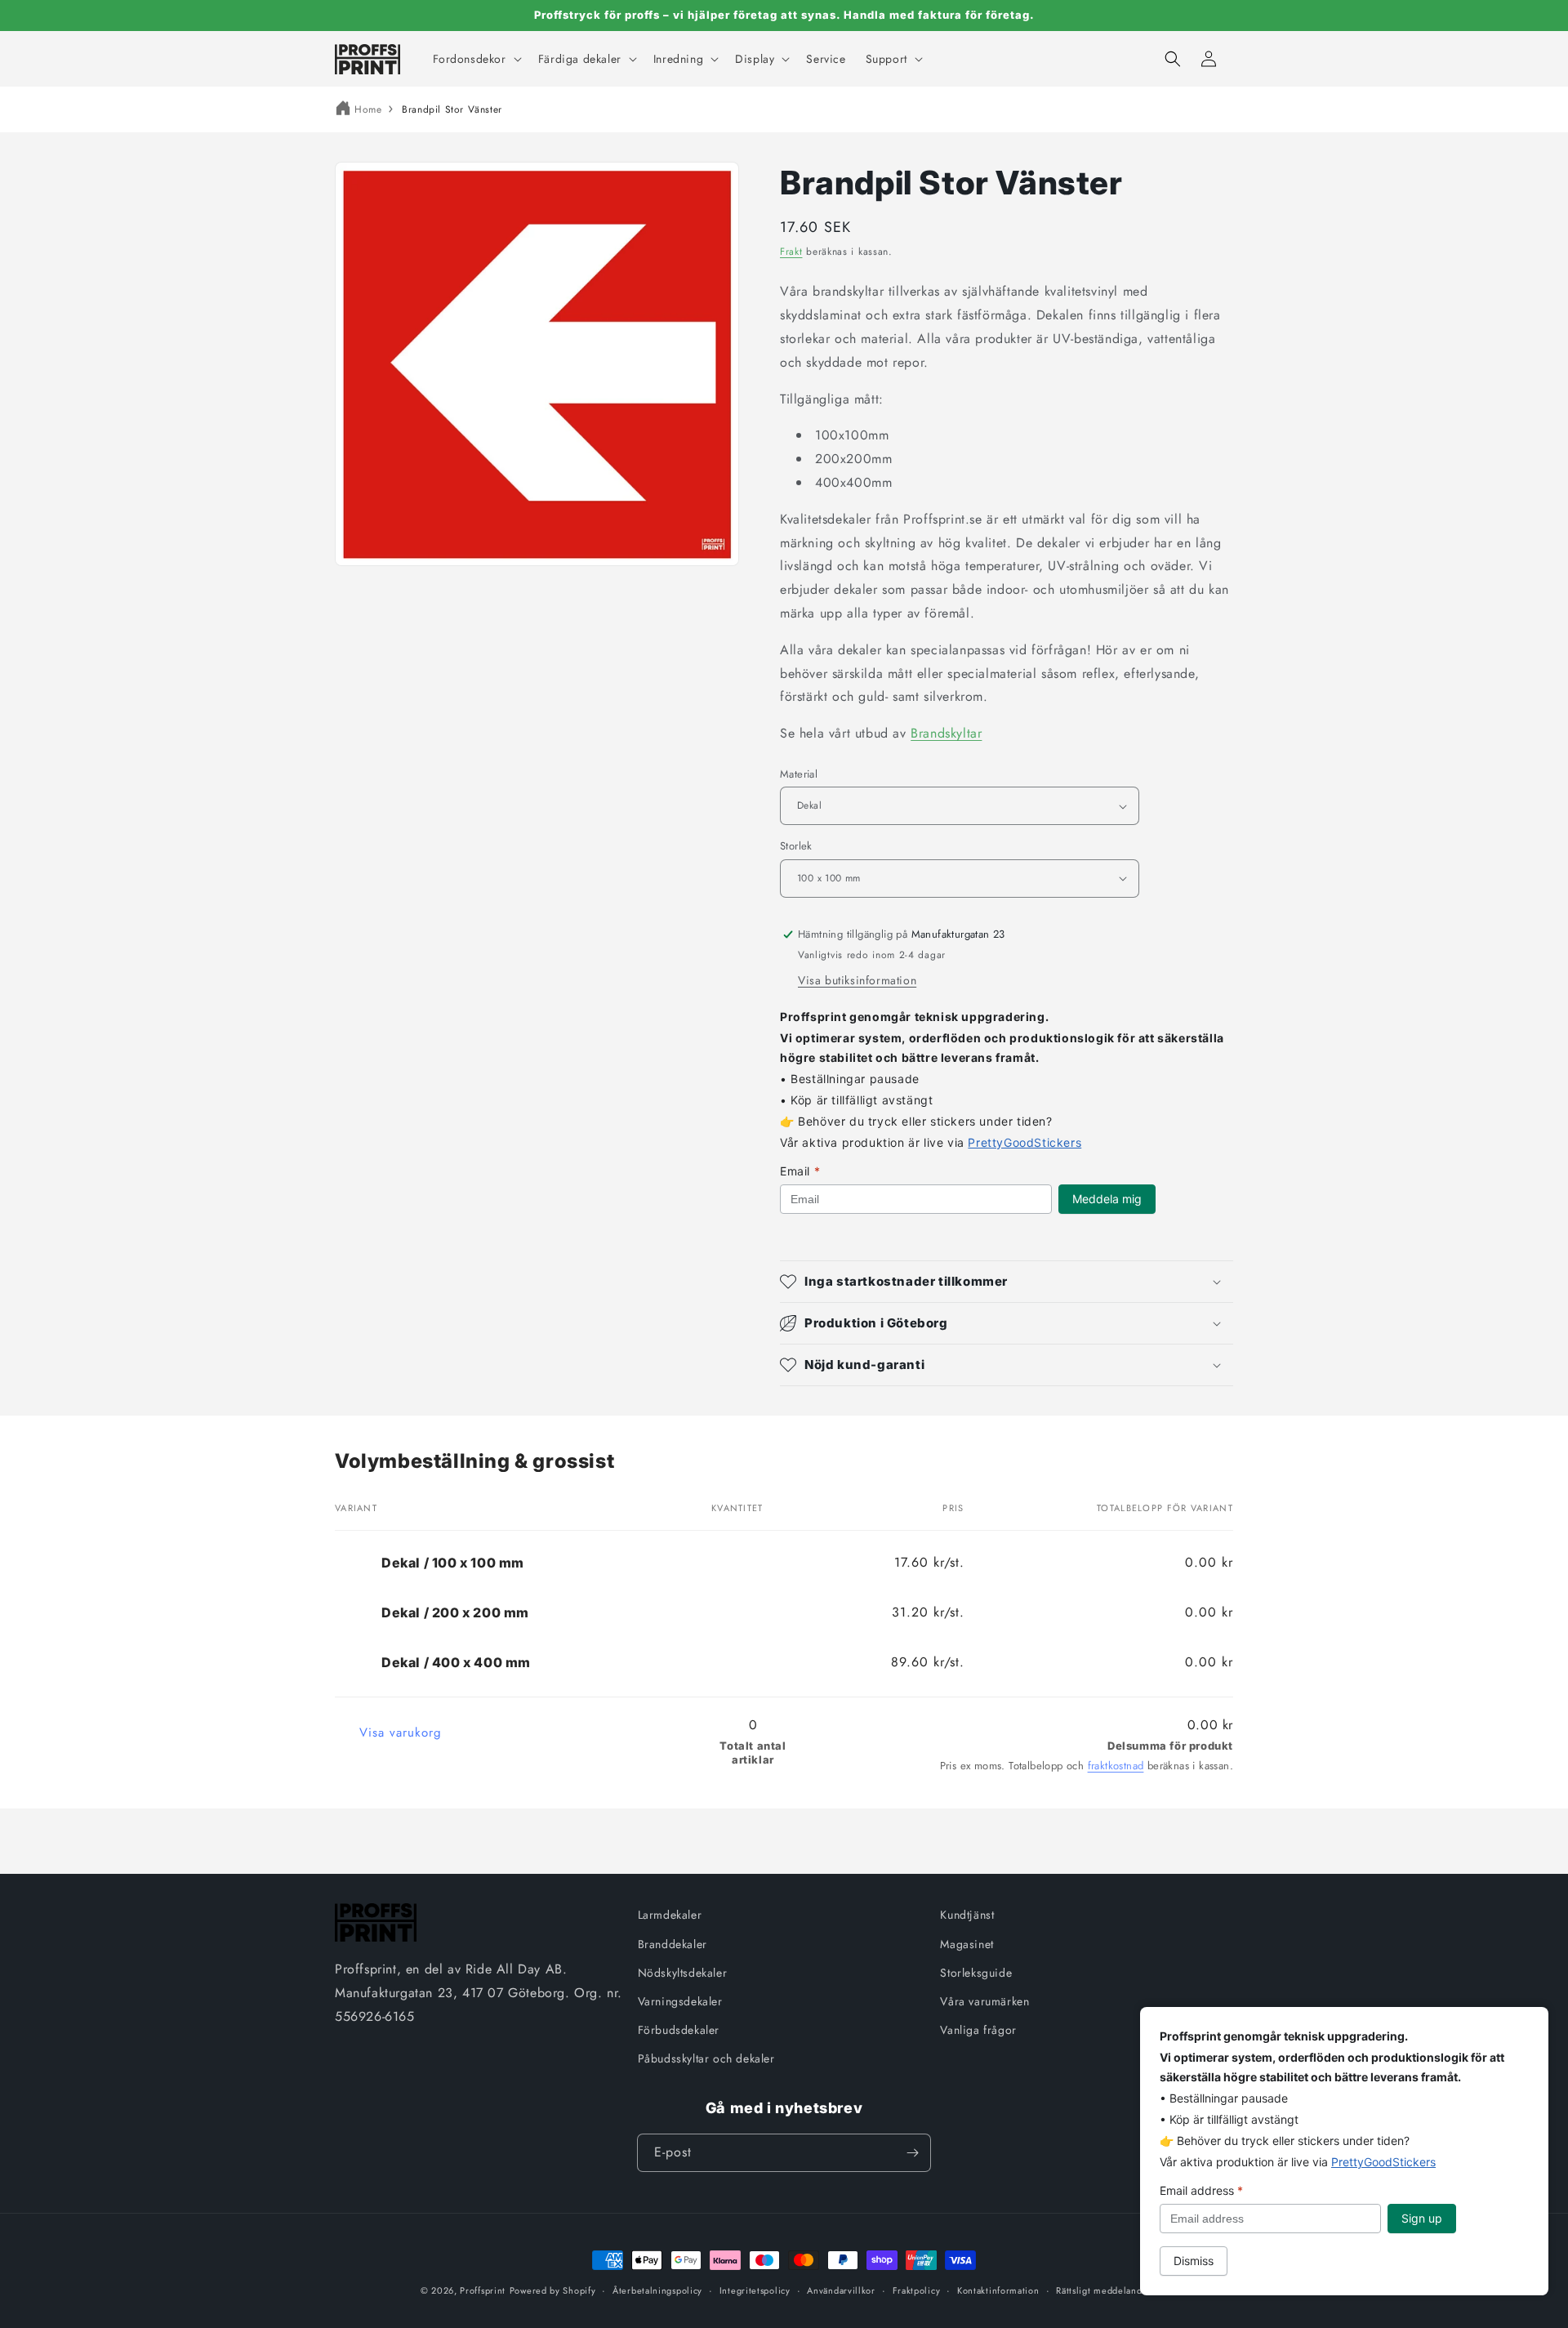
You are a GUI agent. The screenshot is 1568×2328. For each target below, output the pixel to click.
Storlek (796, 846)
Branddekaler (673, 1944)
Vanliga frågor (978, 2030)
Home (368, 109)
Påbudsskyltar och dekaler (706, 2058)
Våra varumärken (984, 2001)
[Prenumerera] (912, 2153)
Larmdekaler (670, 1915)
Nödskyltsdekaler (683, 1973)
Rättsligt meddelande (1102, 2290)
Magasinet (967, 1944)
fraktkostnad (1116, 1766)
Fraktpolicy (917, 2290)
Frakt (791, 252)
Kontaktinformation (998, 2290)
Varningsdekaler (680, 2001)
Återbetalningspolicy (657, 2290)
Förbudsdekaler (679, 2030)
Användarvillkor (841, 2290)
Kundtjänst (967, 1915)
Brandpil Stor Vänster (452, 109)
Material (799, 774)
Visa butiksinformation (857, 980)
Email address (1201, 2190)
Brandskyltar (946, 733)
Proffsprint (483, 2290)
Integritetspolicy (755, 2290)
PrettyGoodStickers (1025, 1142)
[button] (476, 59)
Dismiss (1194, 2261)
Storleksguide (976, 1973)
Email (800, 1171)
